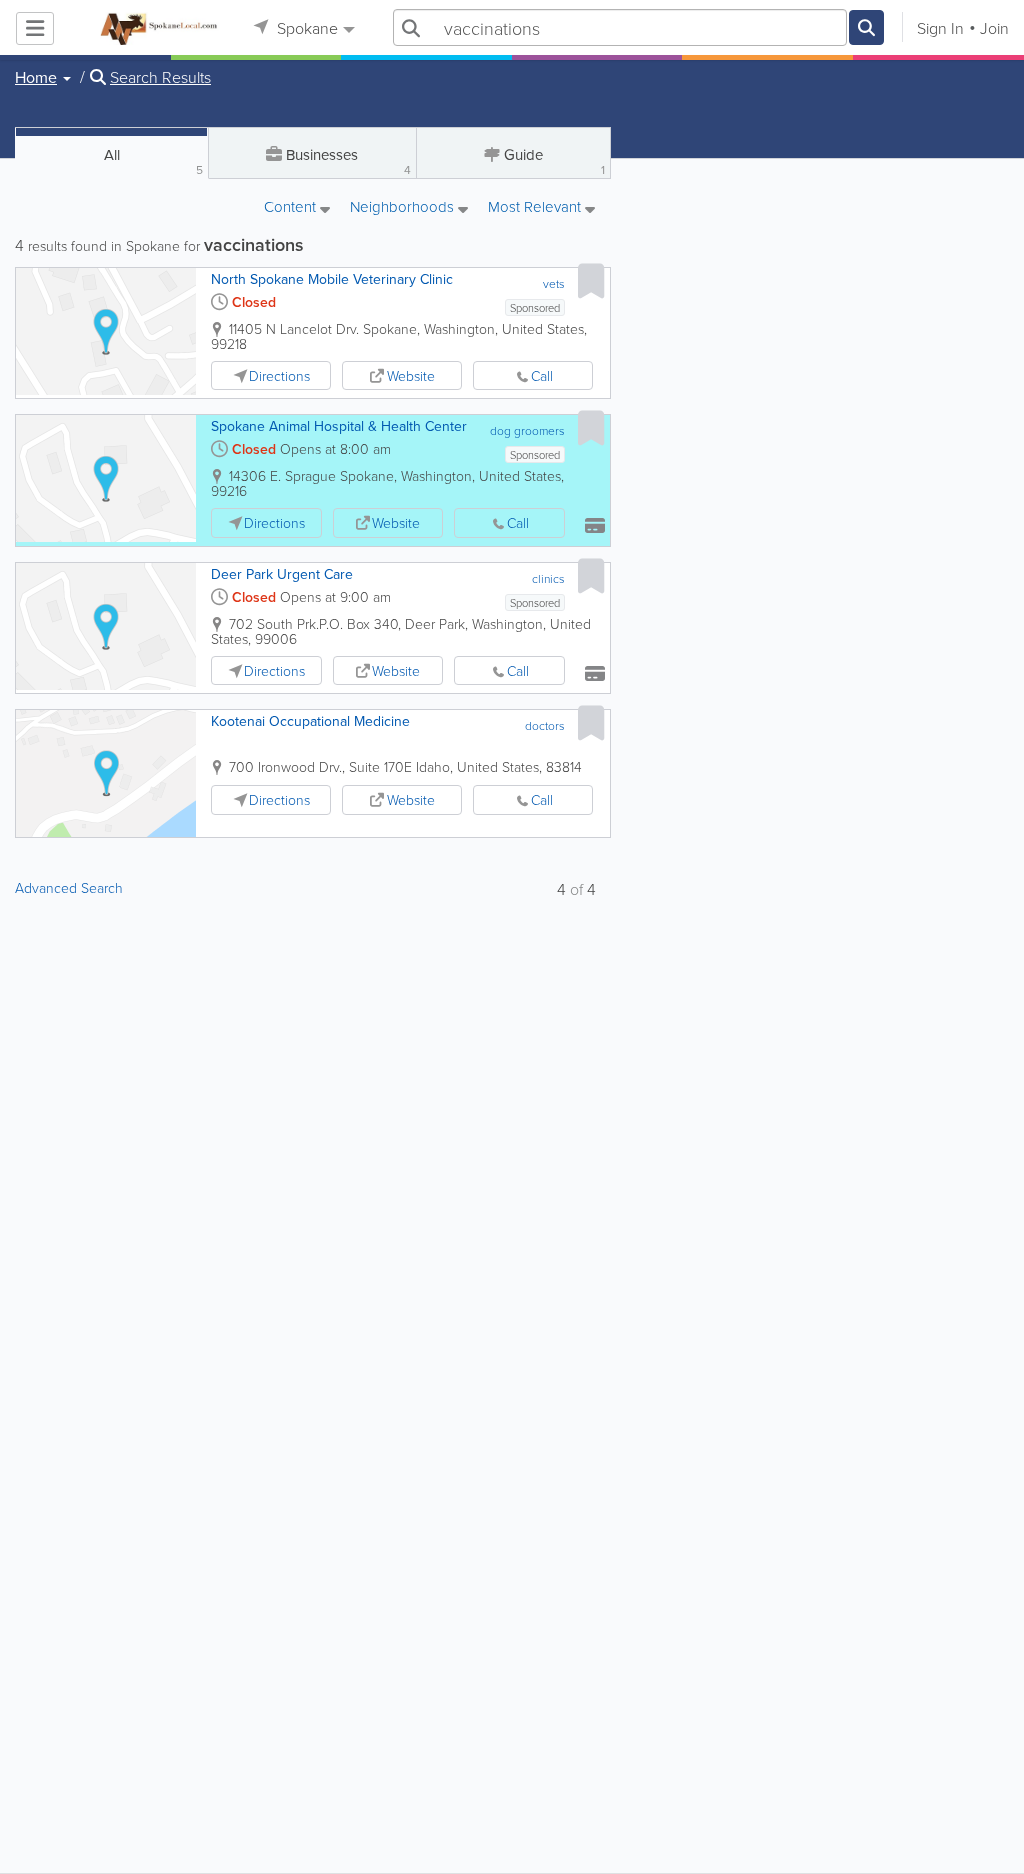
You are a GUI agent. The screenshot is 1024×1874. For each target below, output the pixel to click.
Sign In (940, 28)
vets (554, 283)
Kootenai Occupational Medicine (310, 721)
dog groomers (527, 430)
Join (994, 28)
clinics (548, 578)
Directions (279, 375)
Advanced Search (69, 887)
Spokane (305, 28)
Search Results (160, 77)
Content (292, 208)
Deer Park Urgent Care (282, 574)
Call (542, 375)
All (154, 161)
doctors (545, 725)
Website (411, 375)
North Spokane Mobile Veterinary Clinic (332, 279)
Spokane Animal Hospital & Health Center (339, 426)
